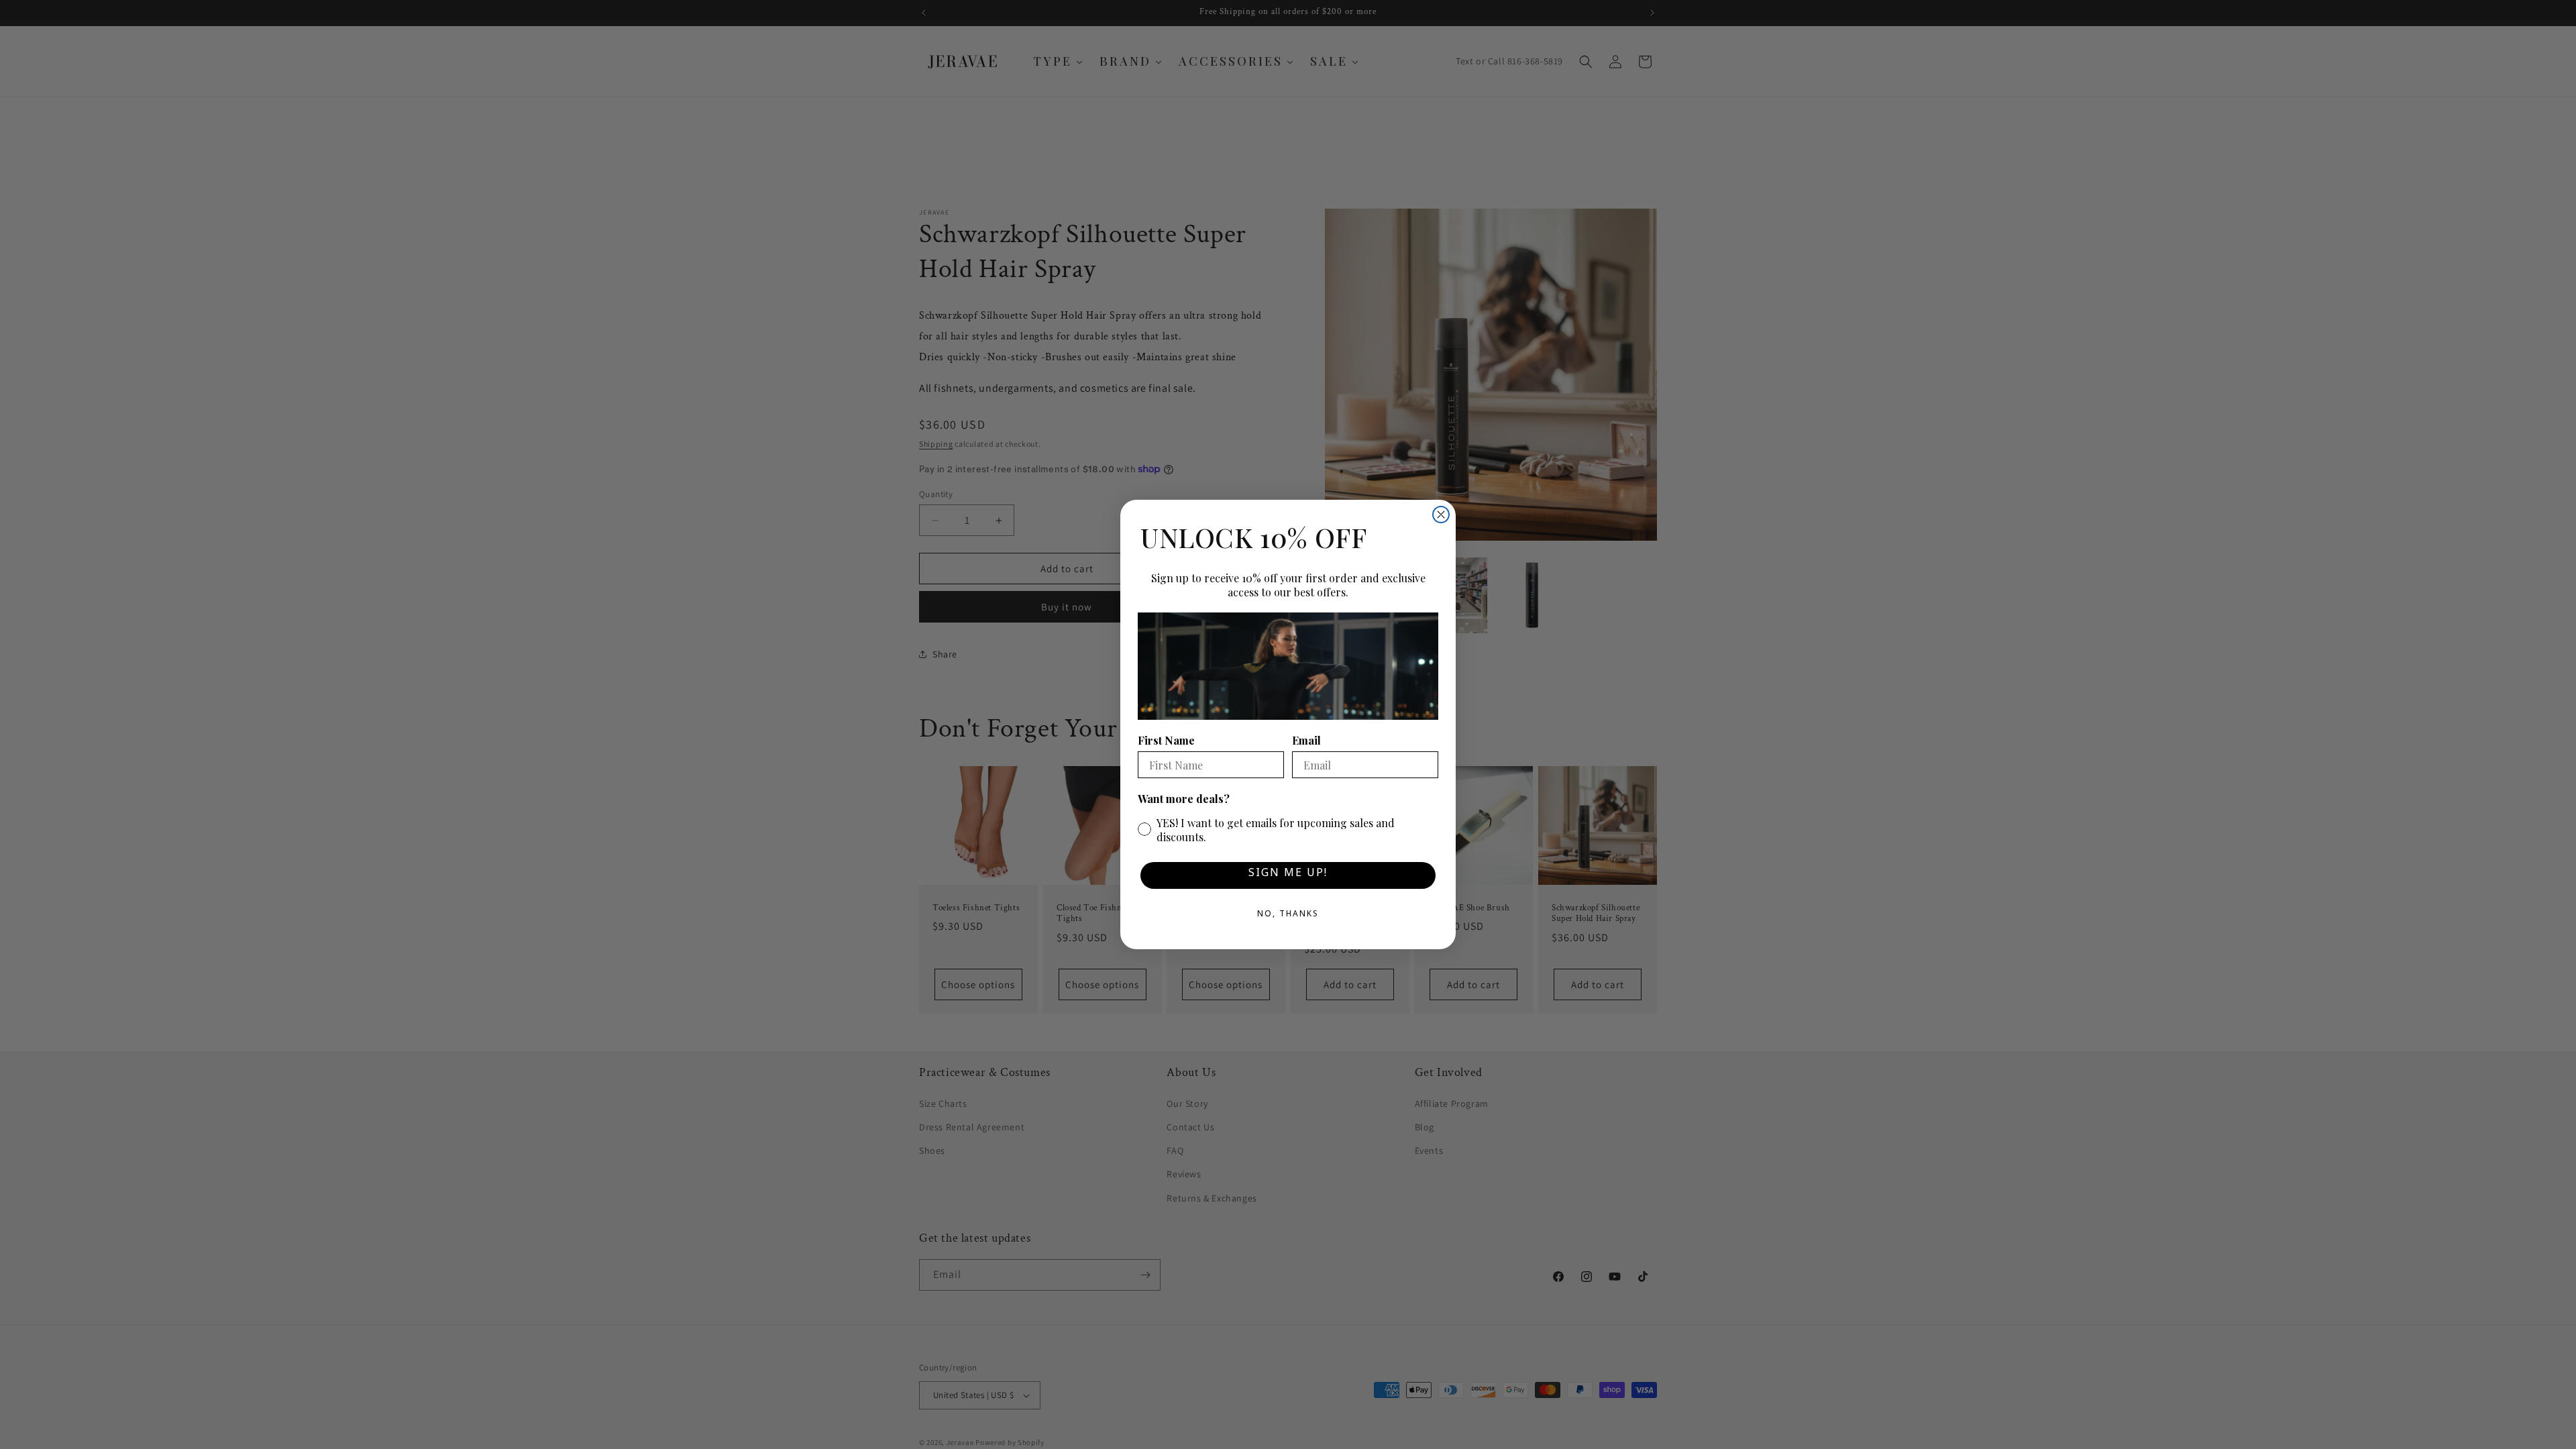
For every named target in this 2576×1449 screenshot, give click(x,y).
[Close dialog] (1441, 515)
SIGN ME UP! (1288, 875)
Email (1306, 740)
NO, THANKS (1288, 916)
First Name (1166, 740)
